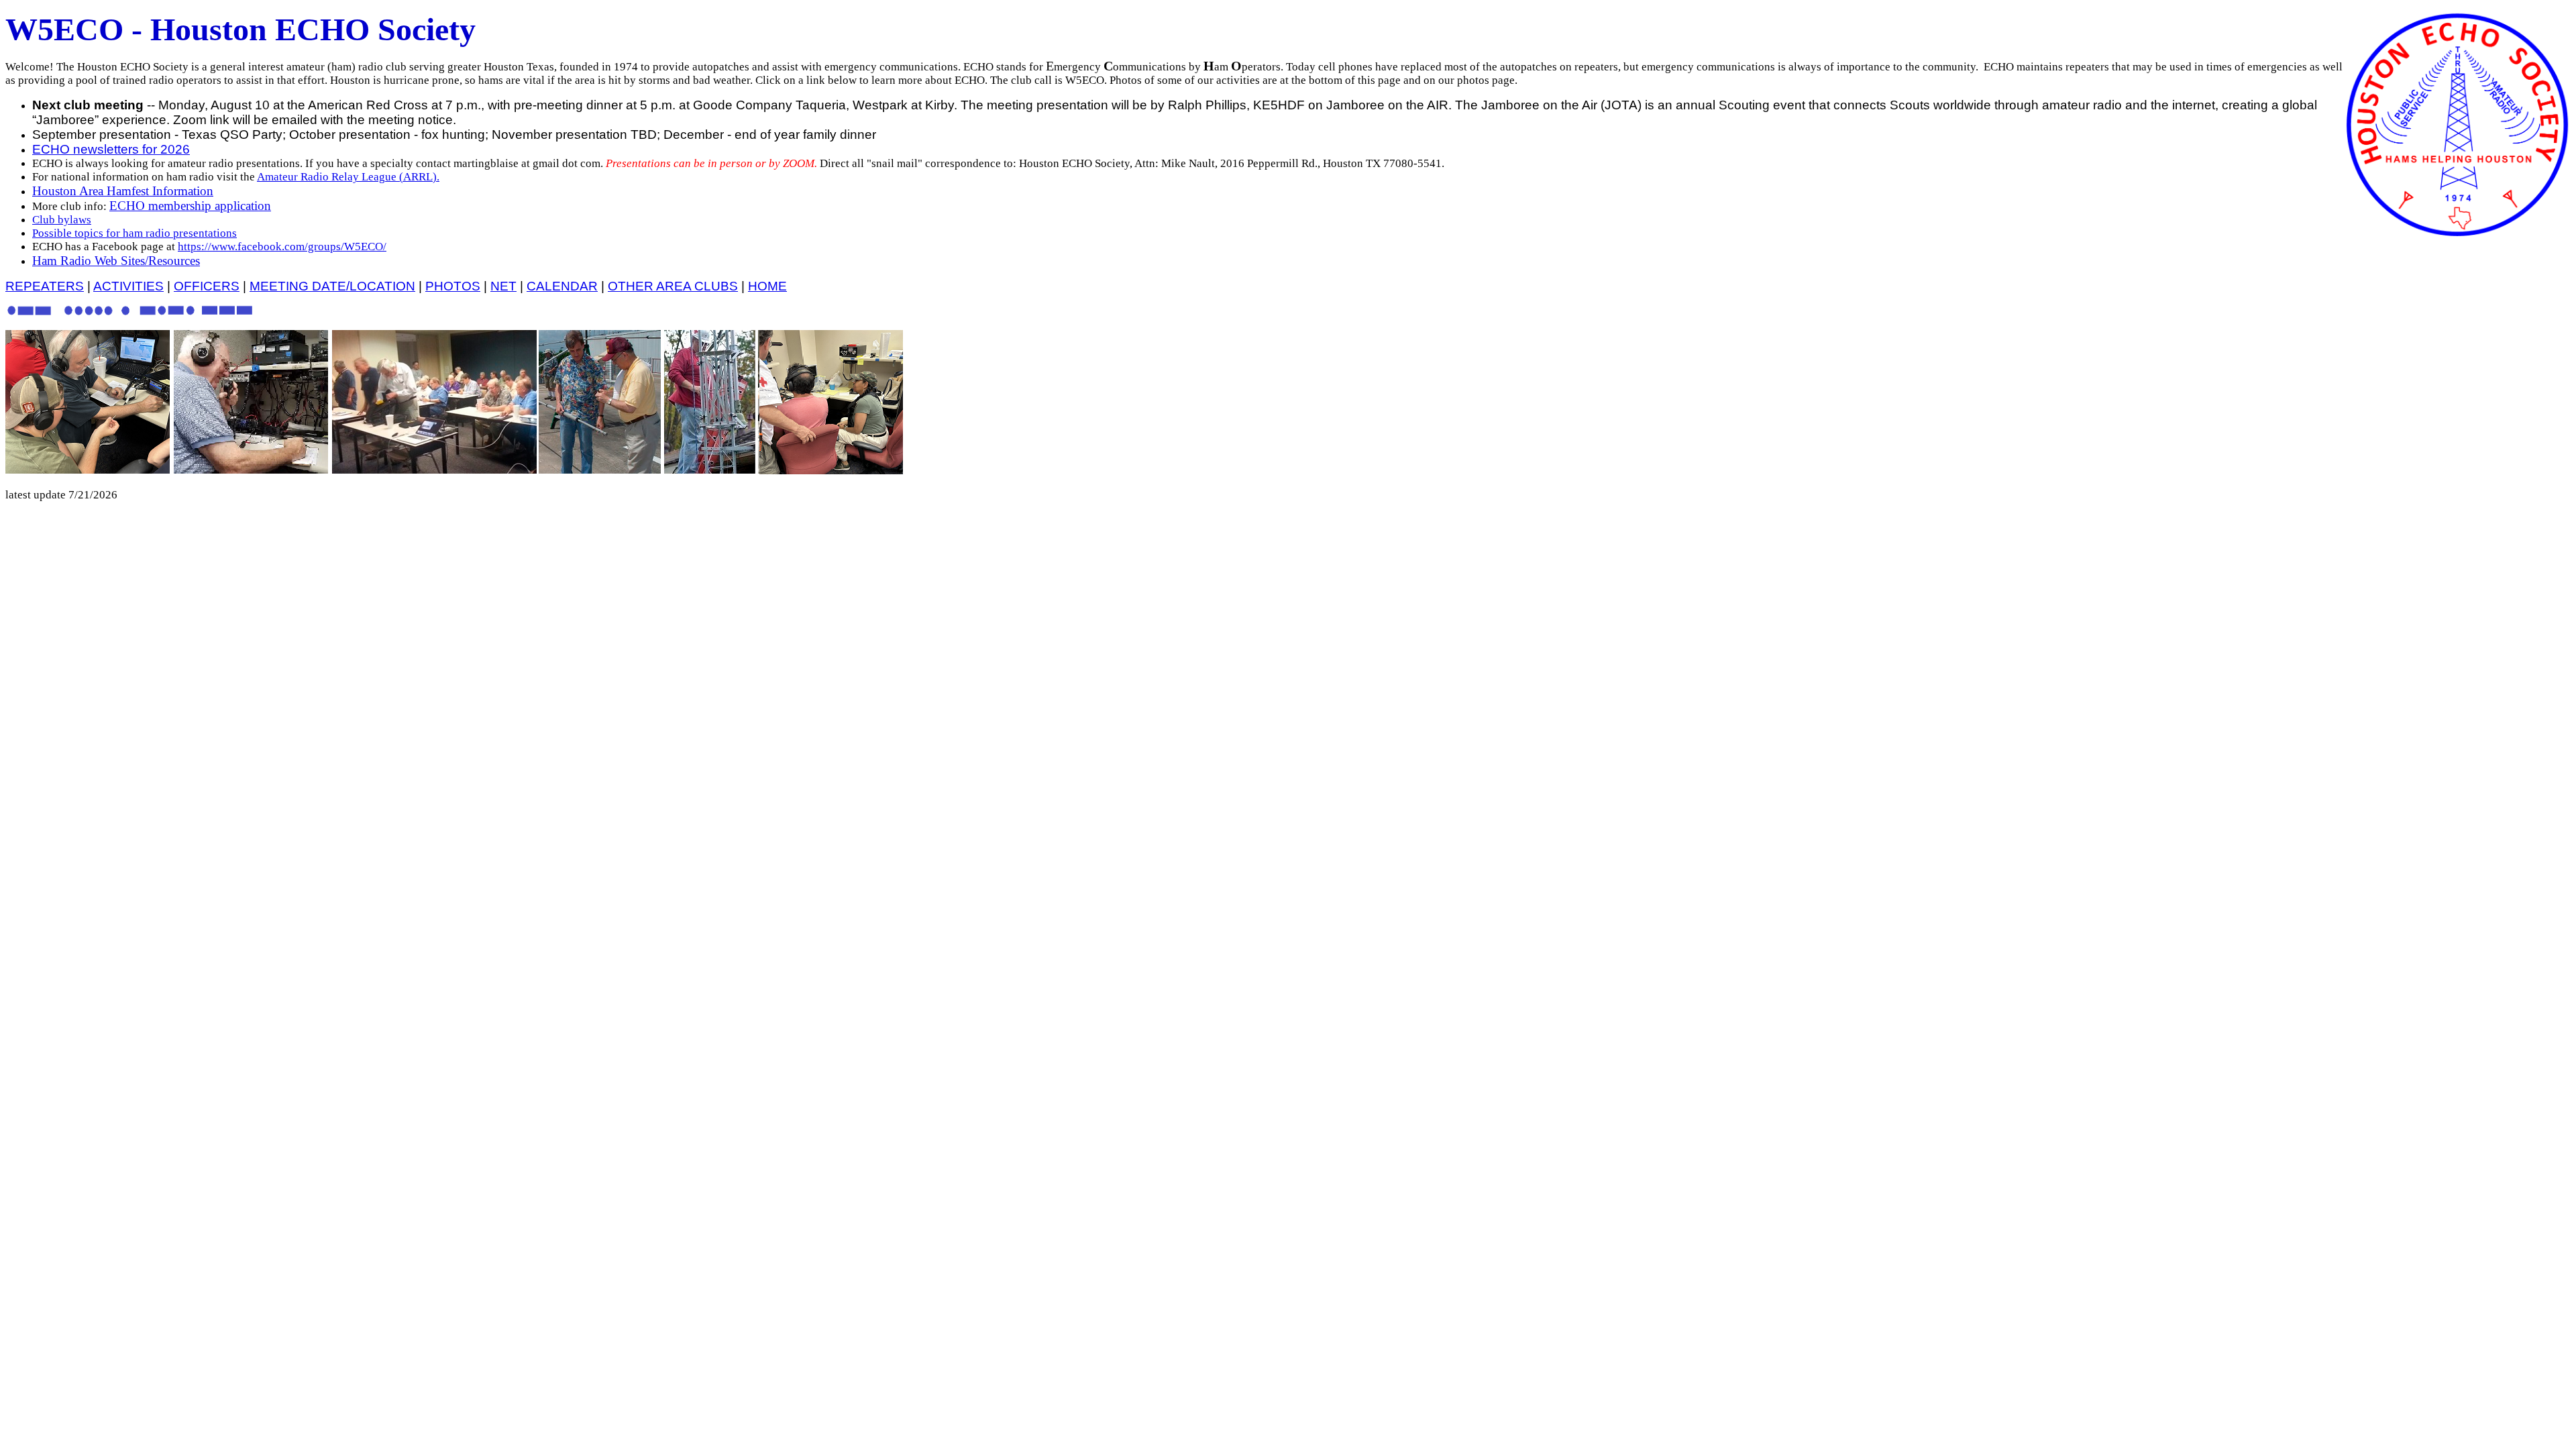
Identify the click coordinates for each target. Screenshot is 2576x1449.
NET (503, 286)
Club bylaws (62, 220)
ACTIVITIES (128, 286)
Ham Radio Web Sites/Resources (116, 261)
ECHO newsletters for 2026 (111, 149)
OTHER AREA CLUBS (673, 286)
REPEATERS (45, 286)
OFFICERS (207, 286)
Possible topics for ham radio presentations (135, 233)
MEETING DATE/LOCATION (332, 286)
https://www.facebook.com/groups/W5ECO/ (282, 247)
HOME (767, 286)
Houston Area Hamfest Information (123, 191)
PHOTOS (453, 286)
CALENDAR (562, 286)
